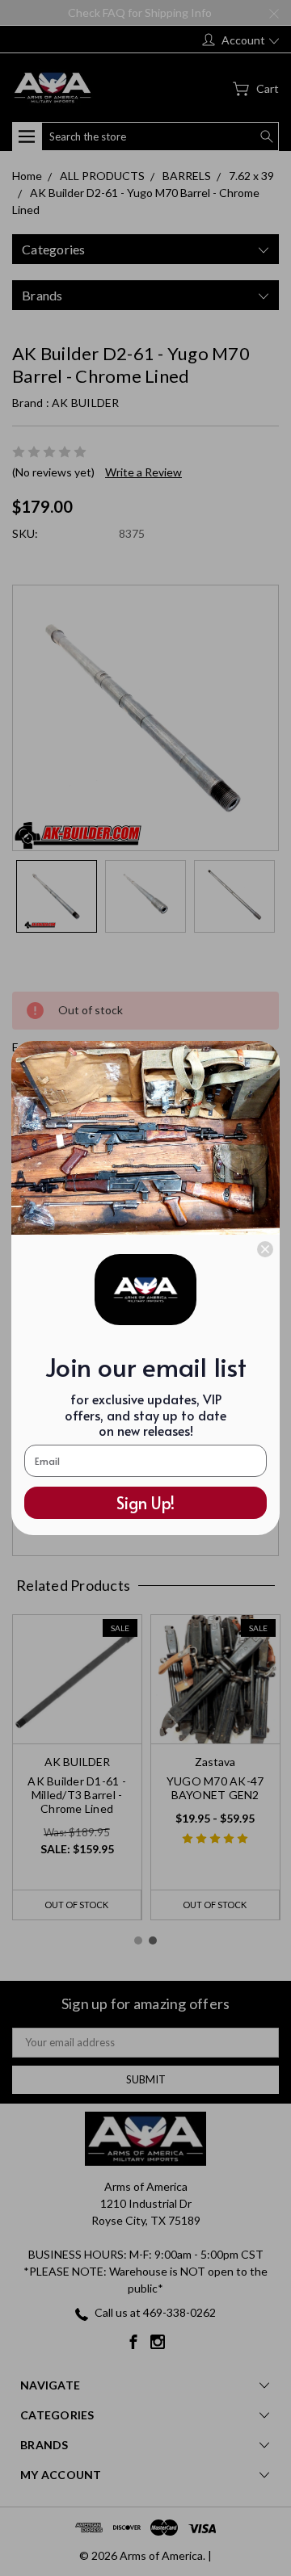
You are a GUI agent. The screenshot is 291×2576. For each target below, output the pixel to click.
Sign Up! (145, 1503)
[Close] (265, 1249)
